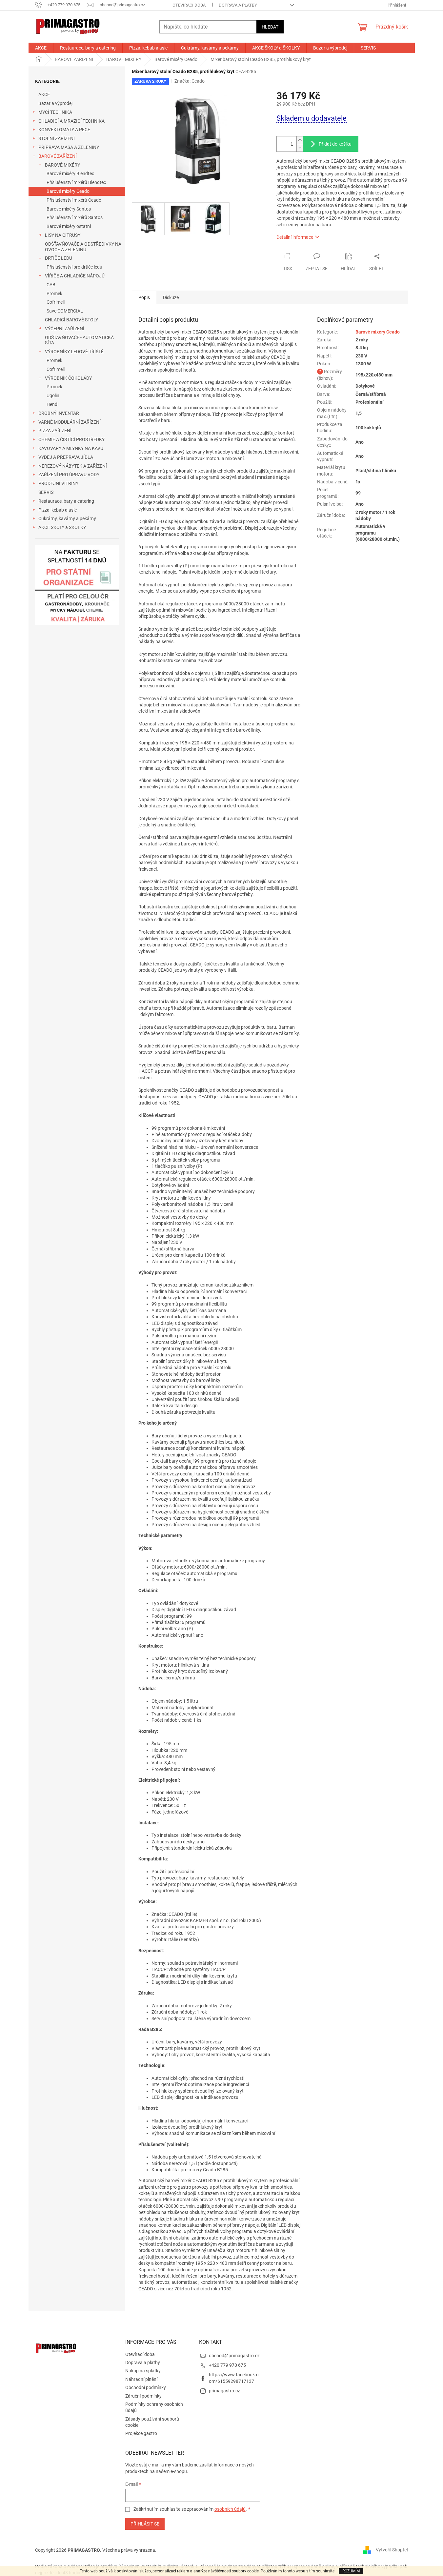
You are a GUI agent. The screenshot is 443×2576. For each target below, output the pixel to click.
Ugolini (53, 396)
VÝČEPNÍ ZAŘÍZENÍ (65, 329)
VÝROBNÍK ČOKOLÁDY (68, 378)
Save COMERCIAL (65, 311)
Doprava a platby (238, 5)
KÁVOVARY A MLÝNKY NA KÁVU (71, 448)
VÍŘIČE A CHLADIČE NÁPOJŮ (75, 276)
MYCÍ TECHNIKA (55, 112)
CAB (51, 285)
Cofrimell (56, 302)
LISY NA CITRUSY (63, 235)
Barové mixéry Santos (69, 209)
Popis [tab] (144, 297)
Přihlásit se (145, 2524)
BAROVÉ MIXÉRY (62, 165)
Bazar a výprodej (55, 103)
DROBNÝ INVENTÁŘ (59, 413)
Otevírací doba (189, 5)
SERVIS (46, 492)
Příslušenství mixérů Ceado (74, 200)
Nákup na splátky (143, 2371)
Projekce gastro (141, 2433)
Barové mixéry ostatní (69, 226)
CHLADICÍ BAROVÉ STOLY (71, 320)
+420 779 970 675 (227, 2365)
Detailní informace (295, 237)
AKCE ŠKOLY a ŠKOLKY (62, 527)
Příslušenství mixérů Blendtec (76, 182)
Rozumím (351, 2571)
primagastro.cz (224, 2391)
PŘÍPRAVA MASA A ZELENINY (69, 147)
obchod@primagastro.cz (234, 2356)
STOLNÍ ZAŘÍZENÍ (57, 138)
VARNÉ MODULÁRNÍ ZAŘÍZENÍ (70, 422)
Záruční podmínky (143, 2396)
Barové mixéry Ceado (68, 191)
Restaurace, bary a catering (66, 501)
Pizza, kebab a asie (58, 510)
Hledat (270, 27)
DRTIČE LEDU (59, 258)
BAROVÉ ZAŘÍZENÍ (58, 156)
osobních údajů (230, 2509)
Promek (54, 294)
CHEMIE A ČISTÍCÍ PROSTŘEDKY (71, 439)
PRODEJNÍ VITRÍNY (58, 483)
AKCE (44, 94)
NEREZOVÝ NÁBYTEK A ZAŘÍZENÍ (73, 466)
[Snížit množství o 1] (300, 148)
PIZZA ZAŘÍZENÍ (55, 431)
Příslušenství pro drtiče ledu (74, 267)
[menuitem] (41, 48)
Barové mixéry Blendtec (70, 173)
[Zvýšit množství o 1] (300, 140)
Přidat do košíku (335, 144)
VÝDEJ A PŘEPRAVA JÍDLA (66, 457)
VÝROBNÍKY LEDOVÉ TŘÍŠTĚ (74, 352)
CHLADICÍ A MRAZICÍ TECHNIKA (71, 121)
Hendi (52, 404)
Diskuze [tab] (171, 297)
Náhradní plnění (141, 2379)
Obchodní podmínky (146, 2387)
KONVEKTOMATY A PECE (64, 130)
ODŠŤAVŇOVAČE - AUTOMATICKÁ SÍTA (79, 340)
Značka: (190, 81)
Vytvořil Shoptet (392, 2550)
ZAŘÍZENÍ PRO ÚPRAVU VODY (69, 475)
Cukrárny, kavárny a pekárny (67, 518)
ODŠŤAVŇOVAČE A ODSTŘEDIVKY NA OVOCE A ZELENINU (83, 247)
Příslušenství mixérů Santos (75, 217)
